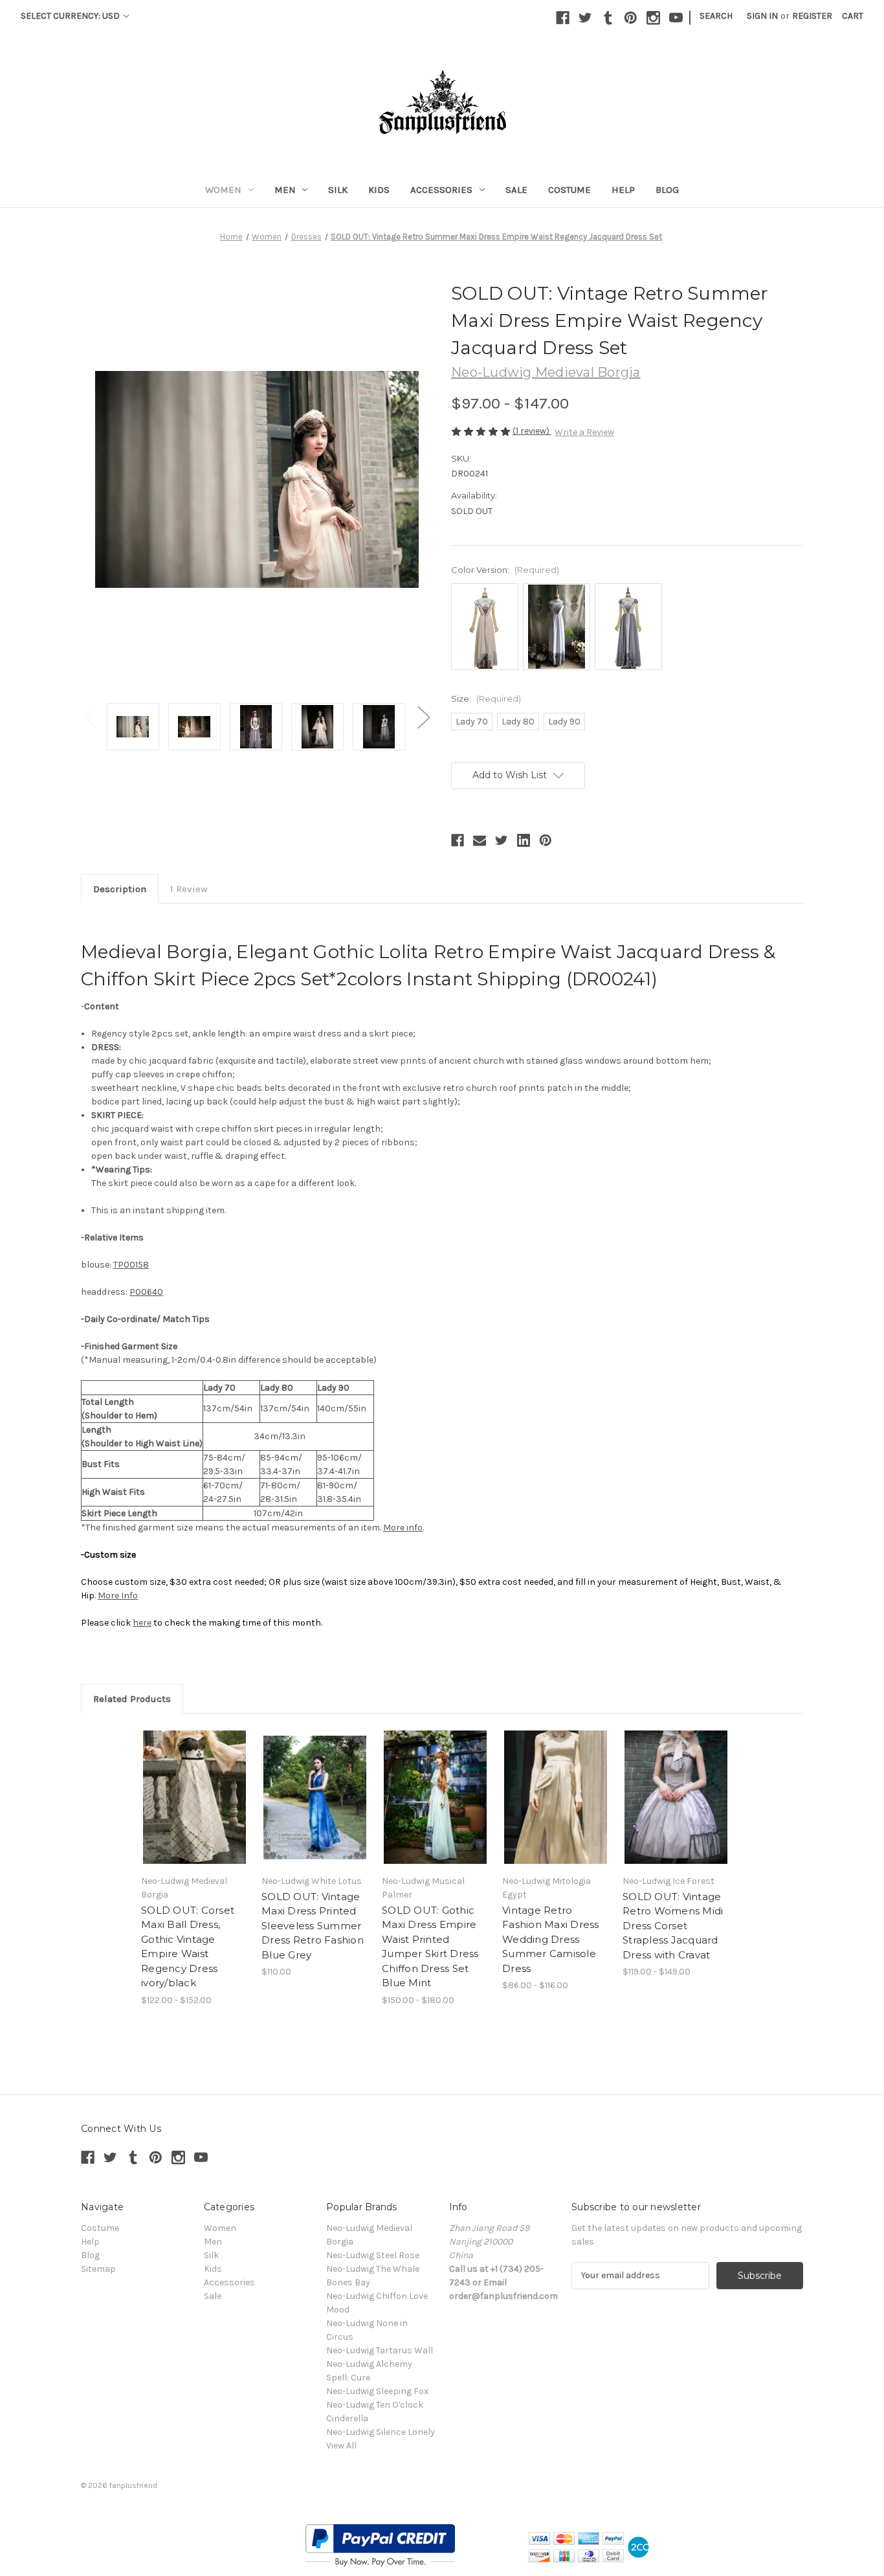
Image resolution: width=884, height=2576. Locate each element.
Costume (569, 190)
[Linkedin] (524, 840)
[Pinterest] (631, 18)
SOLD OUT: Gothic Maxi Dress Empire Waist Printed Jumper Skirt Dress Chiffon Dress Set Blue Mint (430, 1947)
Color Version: (505, 570)
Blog (667, 190)
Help (623, 190)
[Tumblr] (608, 18)
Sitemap (98, 2269)
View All (341, 2446)
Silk (338, 190)
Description (120, 889)
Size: (486, 699)
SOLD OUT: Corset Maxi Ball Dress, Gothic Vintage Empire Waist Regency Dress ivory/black (188, 1947)
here (142, 1623)
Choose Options (556, 1797)
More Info (118, 1596)
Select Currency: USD (71, 16)
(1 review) (532, 431)
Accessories (441, 190)
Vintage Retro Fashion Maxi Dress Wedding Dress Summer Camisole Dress (551, 1939)
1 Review (189, 889)
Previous (91, 717)
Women (223, 190)
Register (812, 16)
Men (285, 190)
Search (716, 16)
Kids (379, 190)
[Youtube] (676, 18)
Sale (516, 190)
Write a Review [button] (584, 432)
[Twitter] (585, 18)
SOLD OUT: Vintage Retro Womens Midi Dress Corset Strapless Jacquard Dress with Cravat (673, 1926)
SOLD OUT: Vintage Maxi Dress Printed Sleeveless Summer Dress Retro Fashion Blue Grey (313, 1926)
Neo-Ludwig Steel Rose (373, 2255)
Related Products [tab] (132, 1699)
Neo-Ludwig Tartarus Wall (380, 2350)
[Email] (480, 840)
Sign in (762, 16)
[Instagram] (653, 18)
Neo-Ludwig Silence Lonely (381, 2432)
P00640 (146, 1292)
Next (423, 717)
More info (403, 1528)
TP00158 (131, 1265)
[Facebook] (563, 18)
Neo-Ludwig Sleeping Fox (377, 2391)
